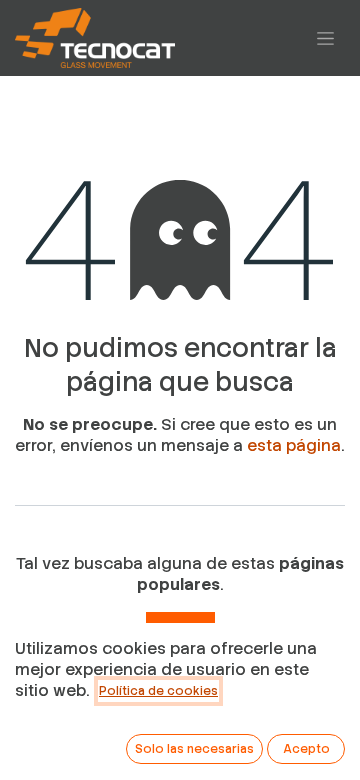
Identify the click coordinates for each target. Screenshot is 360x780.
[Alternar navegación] (325, 38)
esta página (294, 445)
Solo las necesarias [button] (194, 749)
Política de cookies (158, 691)
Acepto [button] (306, 749)
